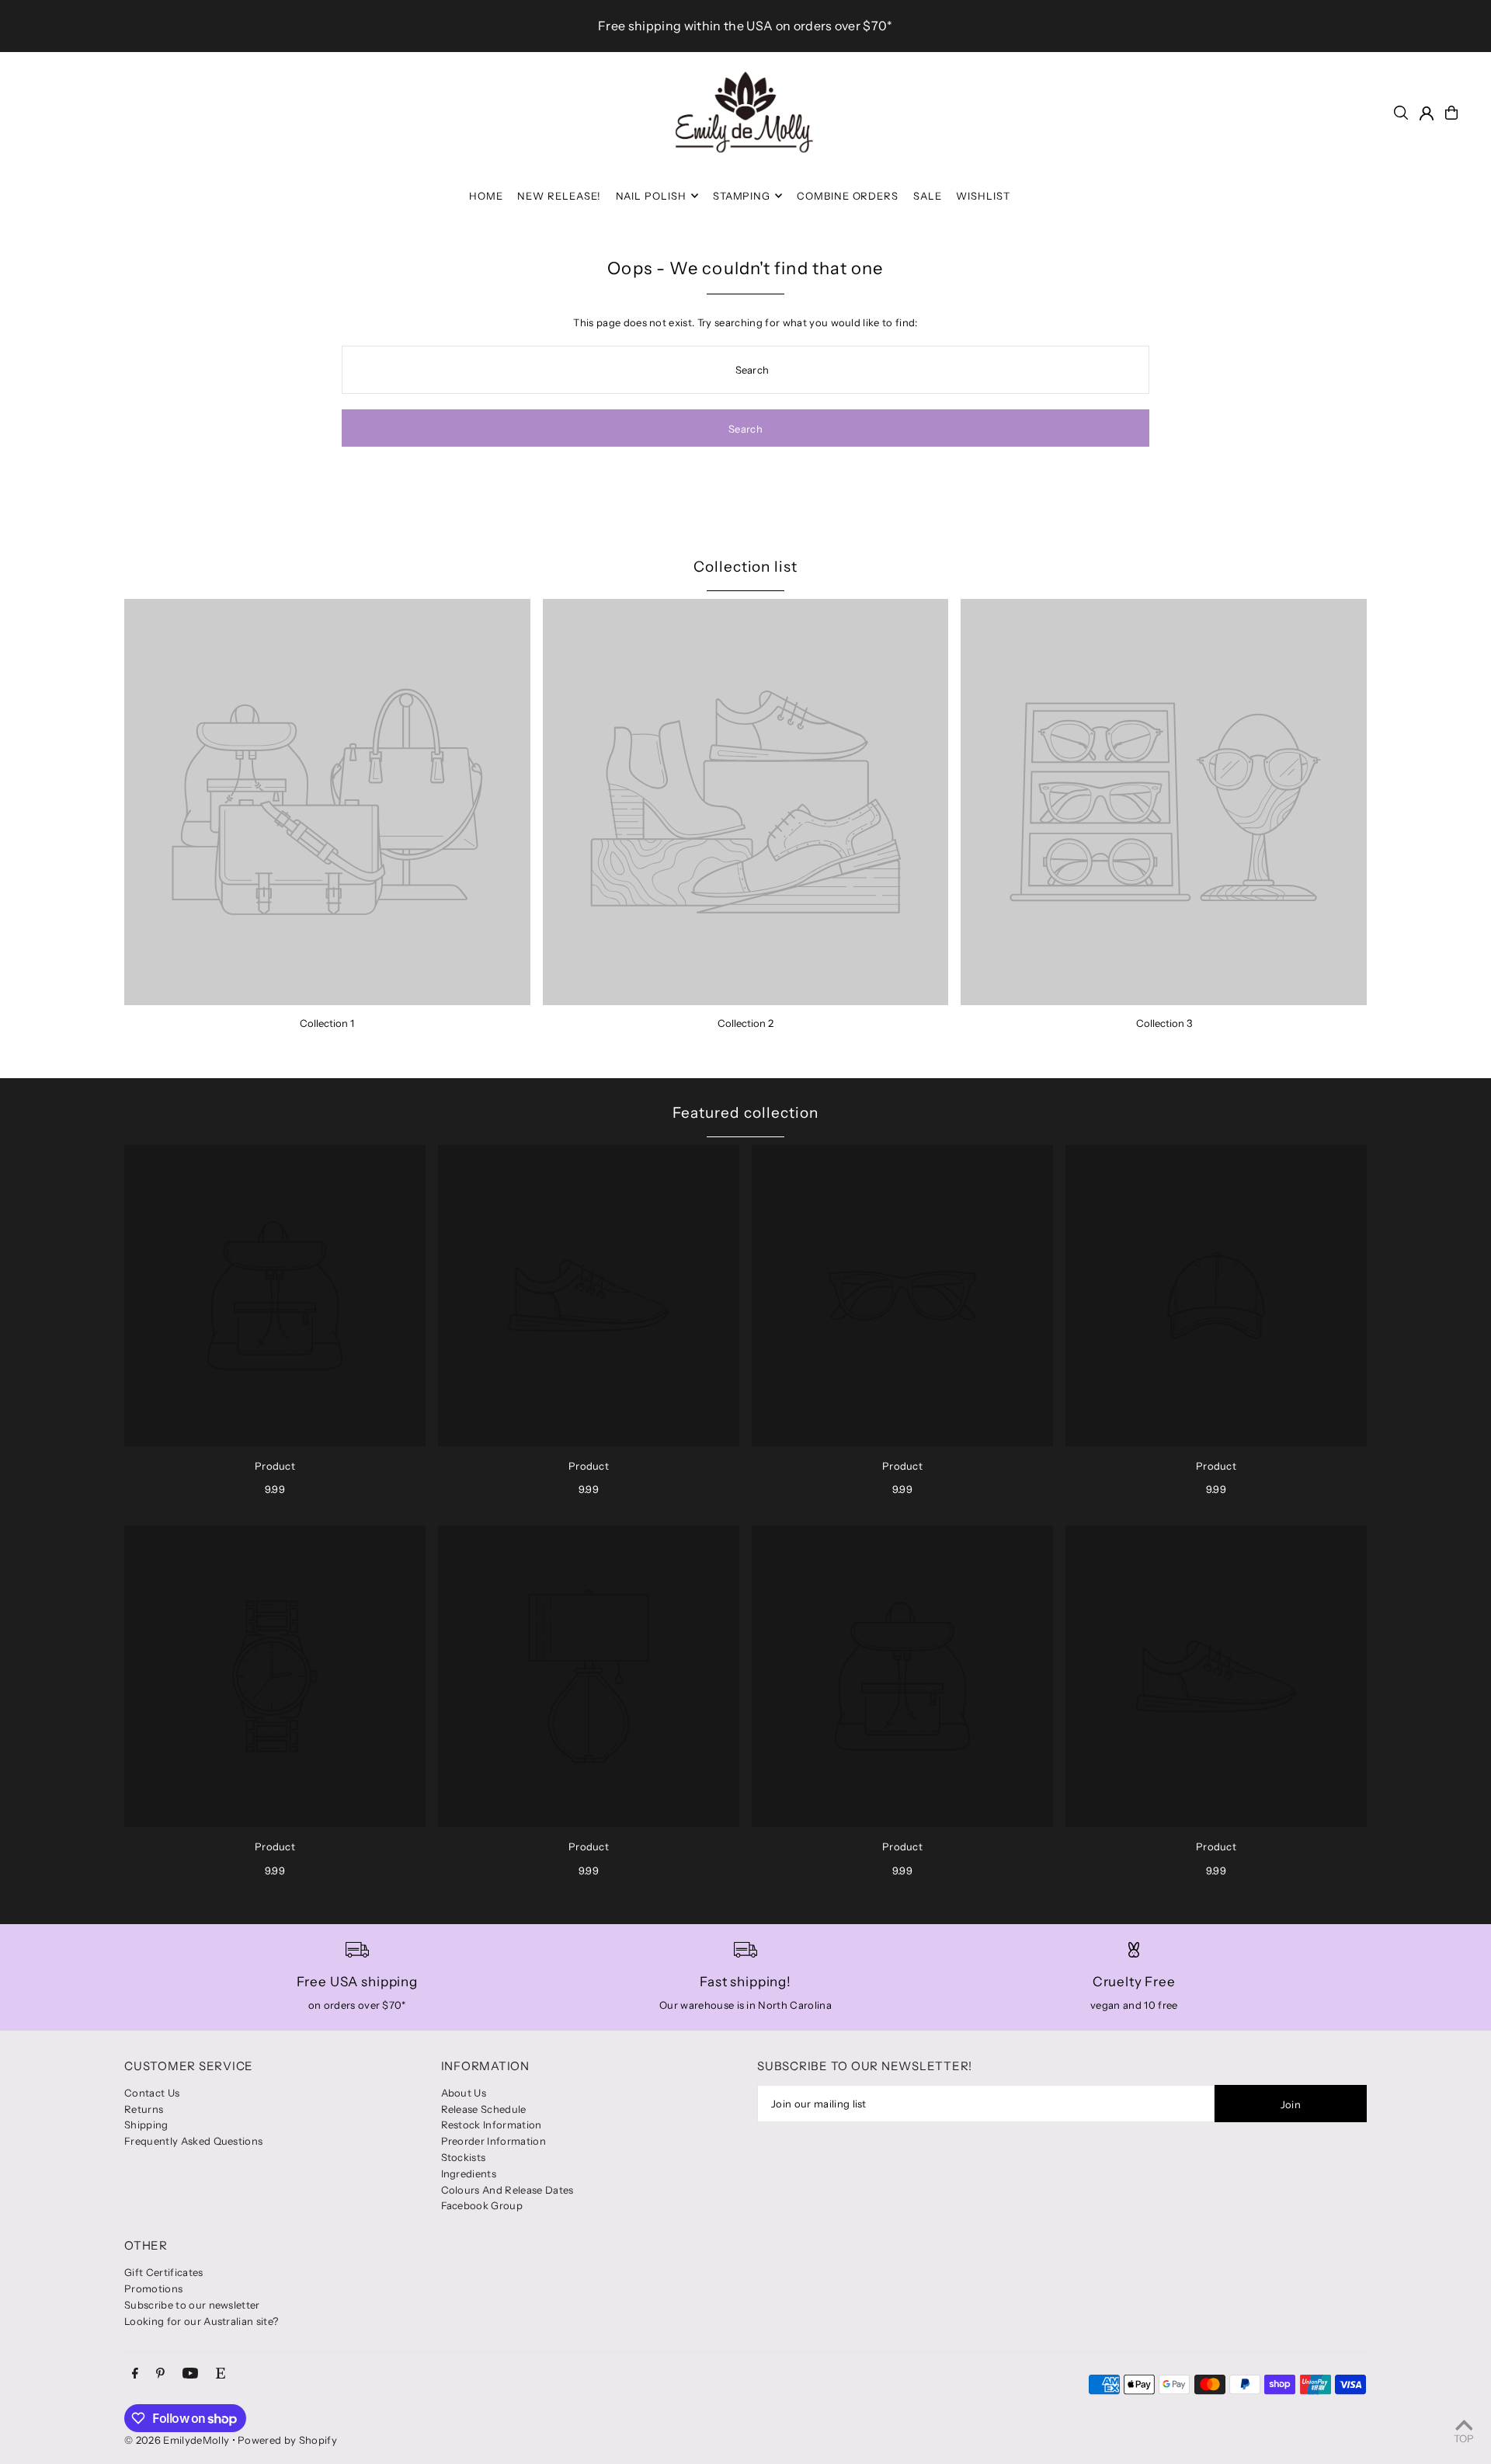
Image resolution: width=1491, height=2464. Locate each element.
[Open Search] (1401, 113)
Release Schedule (484, 2109)
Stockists (464, 2157)
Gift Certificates (164, 2272)
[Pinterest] (160, 2374)
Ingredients (469, 2173)
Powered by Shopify (287, 2440)
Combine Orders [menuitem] (848, 196)
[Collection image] (327, 802)
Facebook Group (482, 2205)
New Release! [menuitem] (559, 196)
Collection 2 (745, 1023)
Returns (144, 2109)
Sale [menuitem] (928, 196)
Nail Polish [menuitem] (652, 196)
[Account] (1427, 113)
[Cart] (1451, 113)
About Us (464, 2093)
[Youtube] (190, 2374)
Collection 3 (1164, 1023)
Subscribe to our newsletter (192, 2305)
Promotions (153, 2288)
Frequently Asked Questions (193, 2141)
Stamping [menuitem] (742, 196)
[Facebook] (135, 2374)
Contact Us (152, 2093)
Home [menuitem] (486, 196)
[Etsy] (221, 2374)
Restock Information (492, 2125)
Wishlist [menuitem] (983, 196)
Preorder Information (494, 2141)
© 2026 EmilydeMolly (177, 2440)
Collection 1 (327, 1023)
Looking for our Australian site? (201, 2321)
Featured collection (745, 1113)
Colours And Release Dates (507, 2190)
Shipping (146, 2125)
